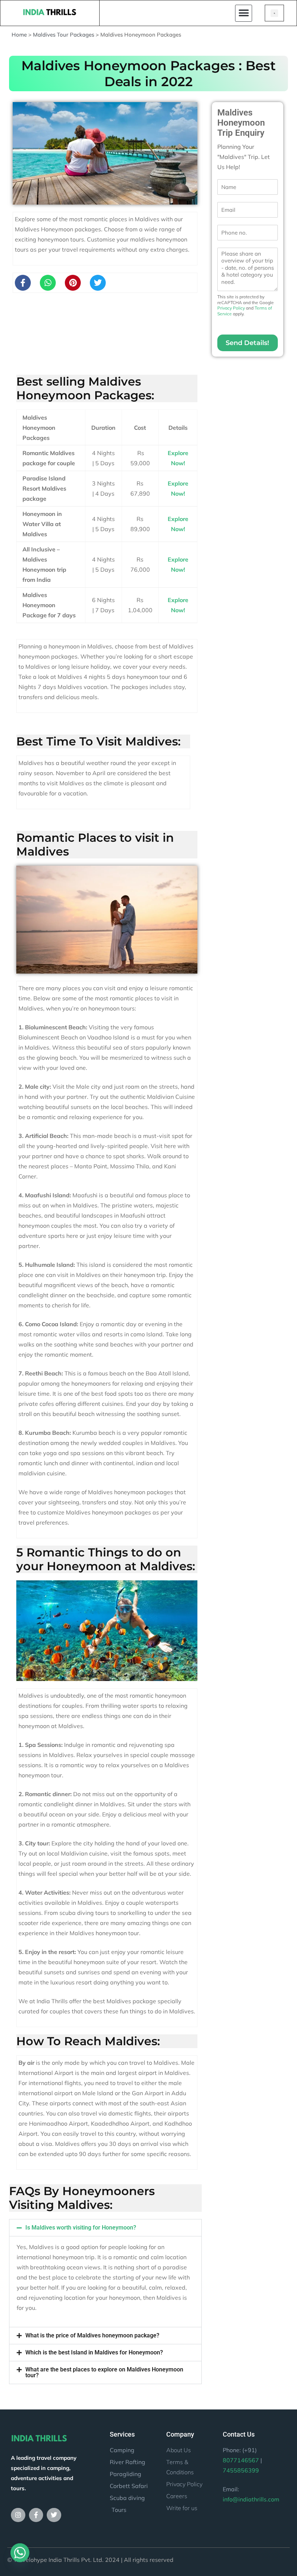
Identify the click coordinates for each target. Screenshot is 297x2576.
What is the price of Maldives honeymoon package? (92, 2335)
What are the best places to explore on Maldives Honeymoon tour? (104, 2372)
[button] (244, 13)
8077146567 (241, 2460)
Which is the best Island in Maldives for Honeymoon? (94, 2352)
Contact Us (239, 2434)
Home (19, 35)
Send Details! (247, 343)
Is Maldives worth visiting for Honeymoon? (81, 2228)
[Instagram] (18, 2515)
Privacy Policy (231, 308)
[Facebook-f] (23, 283)
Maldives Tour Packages (64, 35)
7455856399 (241, 2470)
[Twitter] (54, 2515)
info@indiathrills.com (251, 2499)
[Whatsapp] (48, 283)
